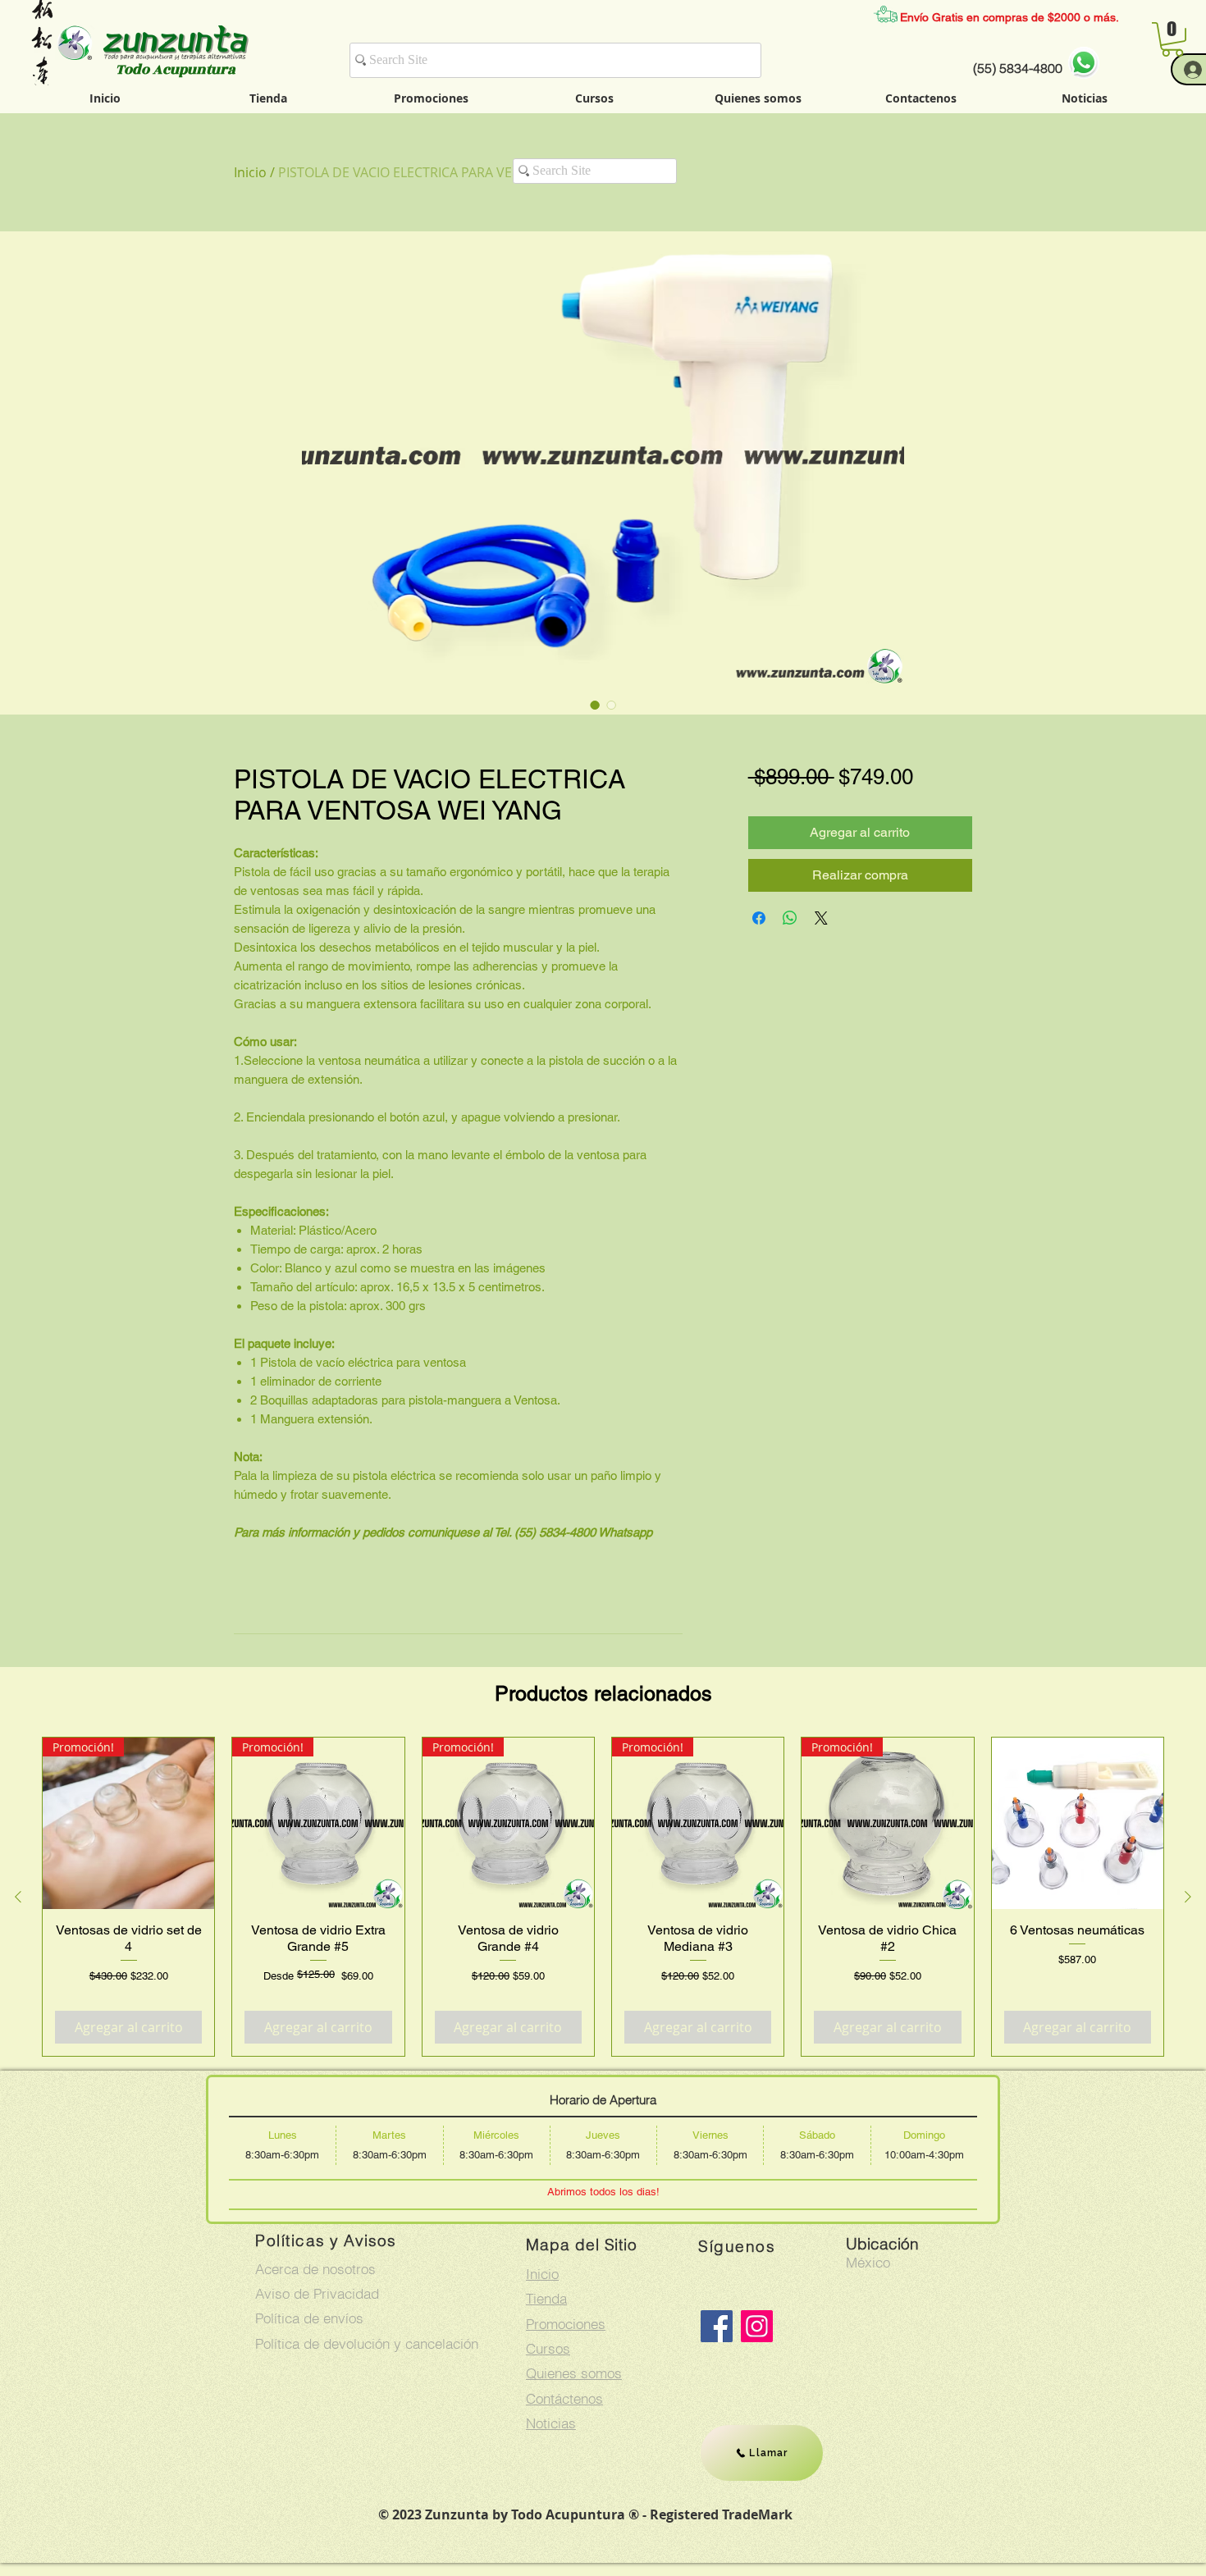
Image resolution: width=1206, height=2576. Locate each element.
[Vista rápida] (1078, 1823)
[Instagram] (757, 2326)
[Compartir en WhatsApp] (790, 918)
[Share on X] (821, 918)
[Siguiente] (1188, 1897)
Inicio (250, 172)
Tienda (546, 2298)
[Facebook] (717, 2326)
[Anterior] (18, 1897)
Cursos (548, 2348)
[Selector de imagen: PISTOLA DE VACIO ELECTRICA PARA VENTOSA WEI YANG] (595, 705)
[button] (1172, 39)
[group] (603, 1897)
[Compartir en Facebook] (759, 918)
